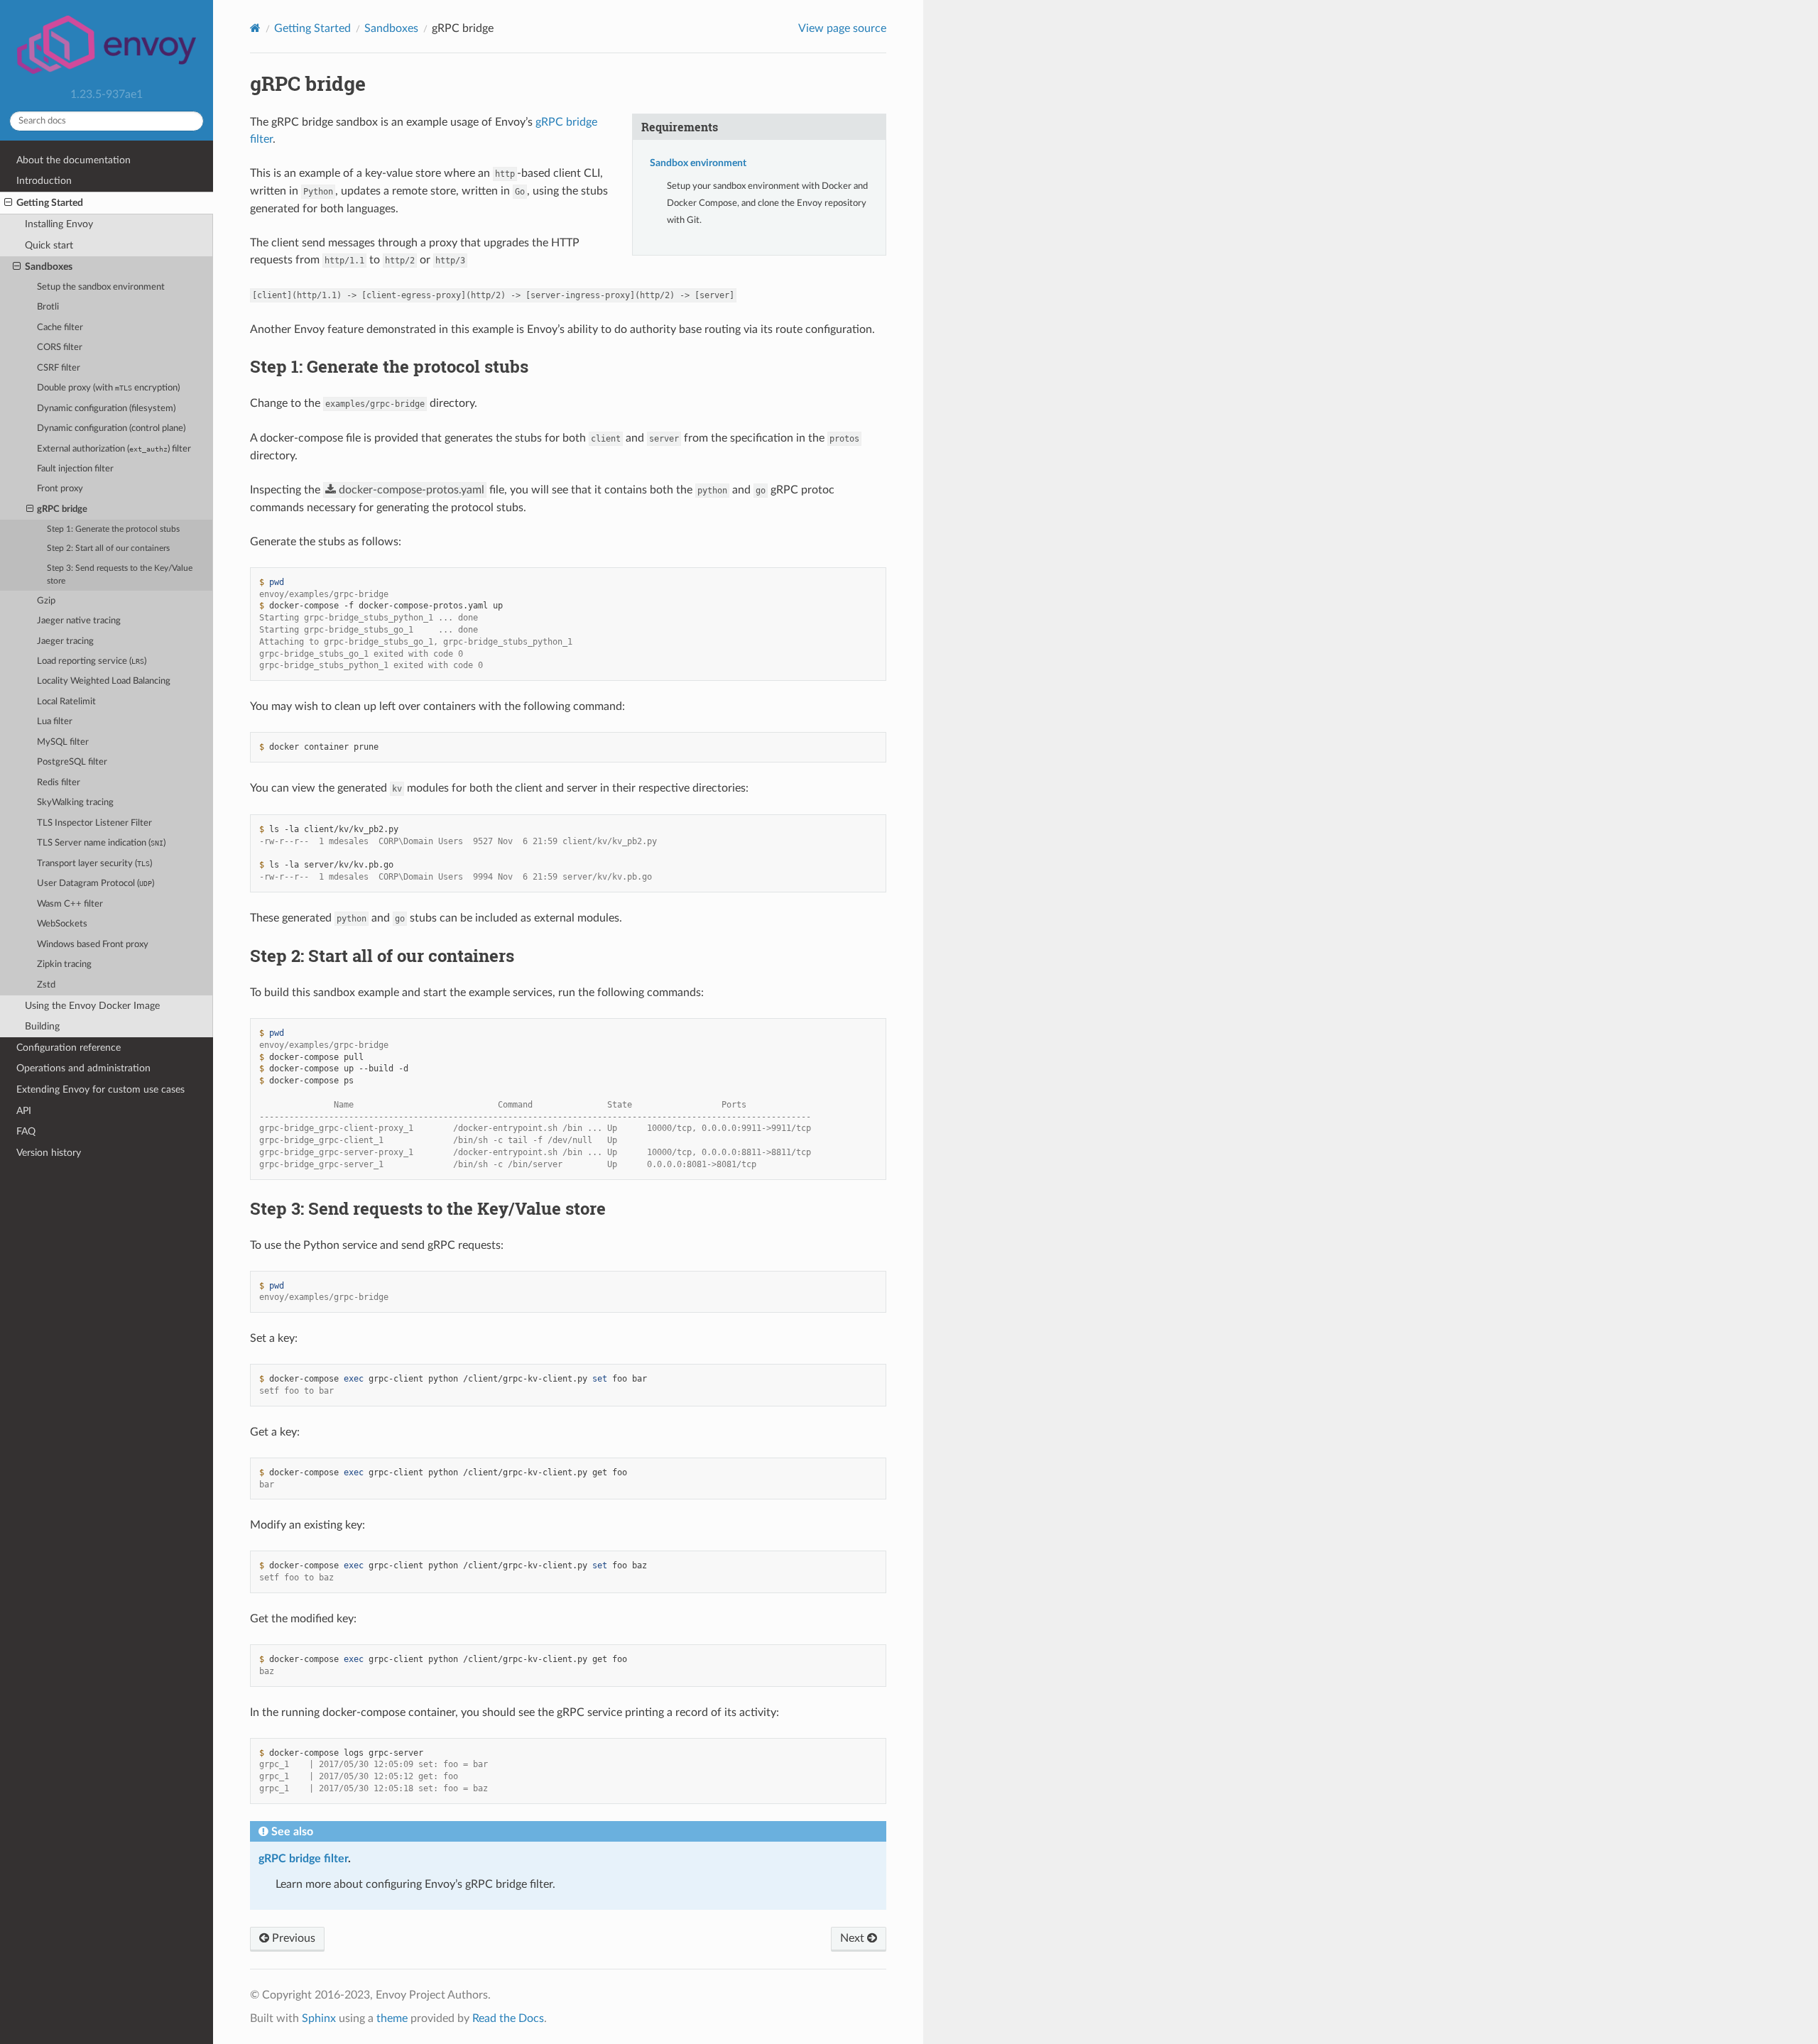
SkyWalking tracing (75, 803)
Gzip (46, 601)
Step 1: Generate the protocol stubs (113, 529)
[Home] (255, 28)
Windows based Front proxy (93, 945)
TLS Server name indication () (101, 843)
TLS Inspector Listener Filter (94, 823)
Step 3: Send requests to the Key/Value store (120, 575)
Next (854, 1938)
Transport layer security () (94, 864)
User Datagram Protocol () (96, 884)
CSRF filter (59, 368)
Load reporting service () (92, 661)
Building (42, 1026)
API (24, 1111)
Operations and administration (83, 1068)
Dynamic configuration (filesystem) (106, 409)
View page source (842, 28)
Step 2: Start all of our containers (108, 548)
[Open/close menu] (8, 203)
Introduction (44, 181)
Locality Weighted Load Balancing (104, 681)
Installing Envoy (59, 224)
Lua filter (55, 722)
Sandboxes (49, 267)
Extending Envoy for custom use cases (100, 1089)
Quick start (49, 245)
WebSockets (62, 924)
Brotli (48, 307)
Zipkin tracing (64, 964)
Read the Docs (508, 2018)
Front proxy (60, 489)
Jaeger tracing (65, 641)
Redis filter (59, 783)
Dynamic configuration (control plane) (111, 428)
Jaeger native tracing (79, 621)
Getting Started (50, 203)
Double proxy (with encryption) (108, 388)
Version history (49, 1153)
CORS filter (60, 348)
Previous (292, 1938)
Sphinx (319, 2018)
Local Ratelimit (66, 702)
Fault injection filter (75, 469)
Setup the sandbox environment (101, 287)
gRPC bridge (62, 509)
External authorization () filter (114, 449)
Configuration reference (69, 1048)
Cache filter (60, 328)
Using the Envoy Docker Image (92, 1006)
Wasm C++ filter (70, 904)
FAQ (26, 1131)
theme (392, 2018)
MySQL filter (63, 742)
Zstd (46, 985)
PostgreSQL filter (72, 762)
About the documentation (74, 160)
